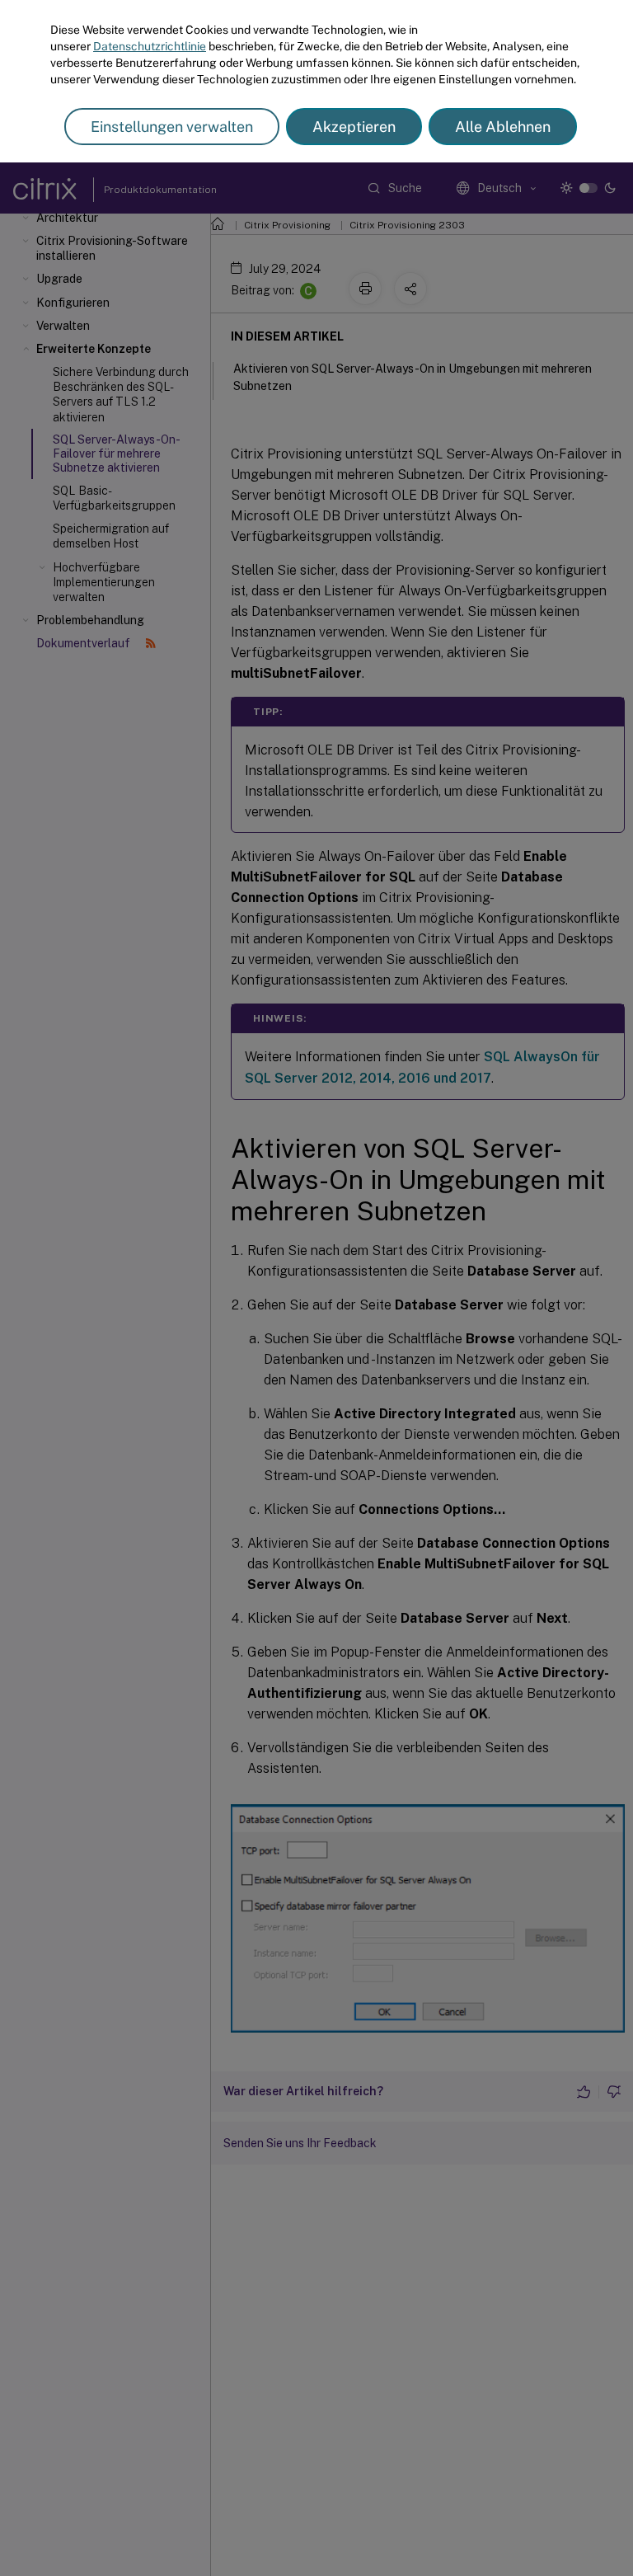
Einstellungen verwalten (172, 127)
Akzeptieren (354, 127)
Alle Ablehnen (503, 127)
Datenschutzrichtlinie (150, 46)
